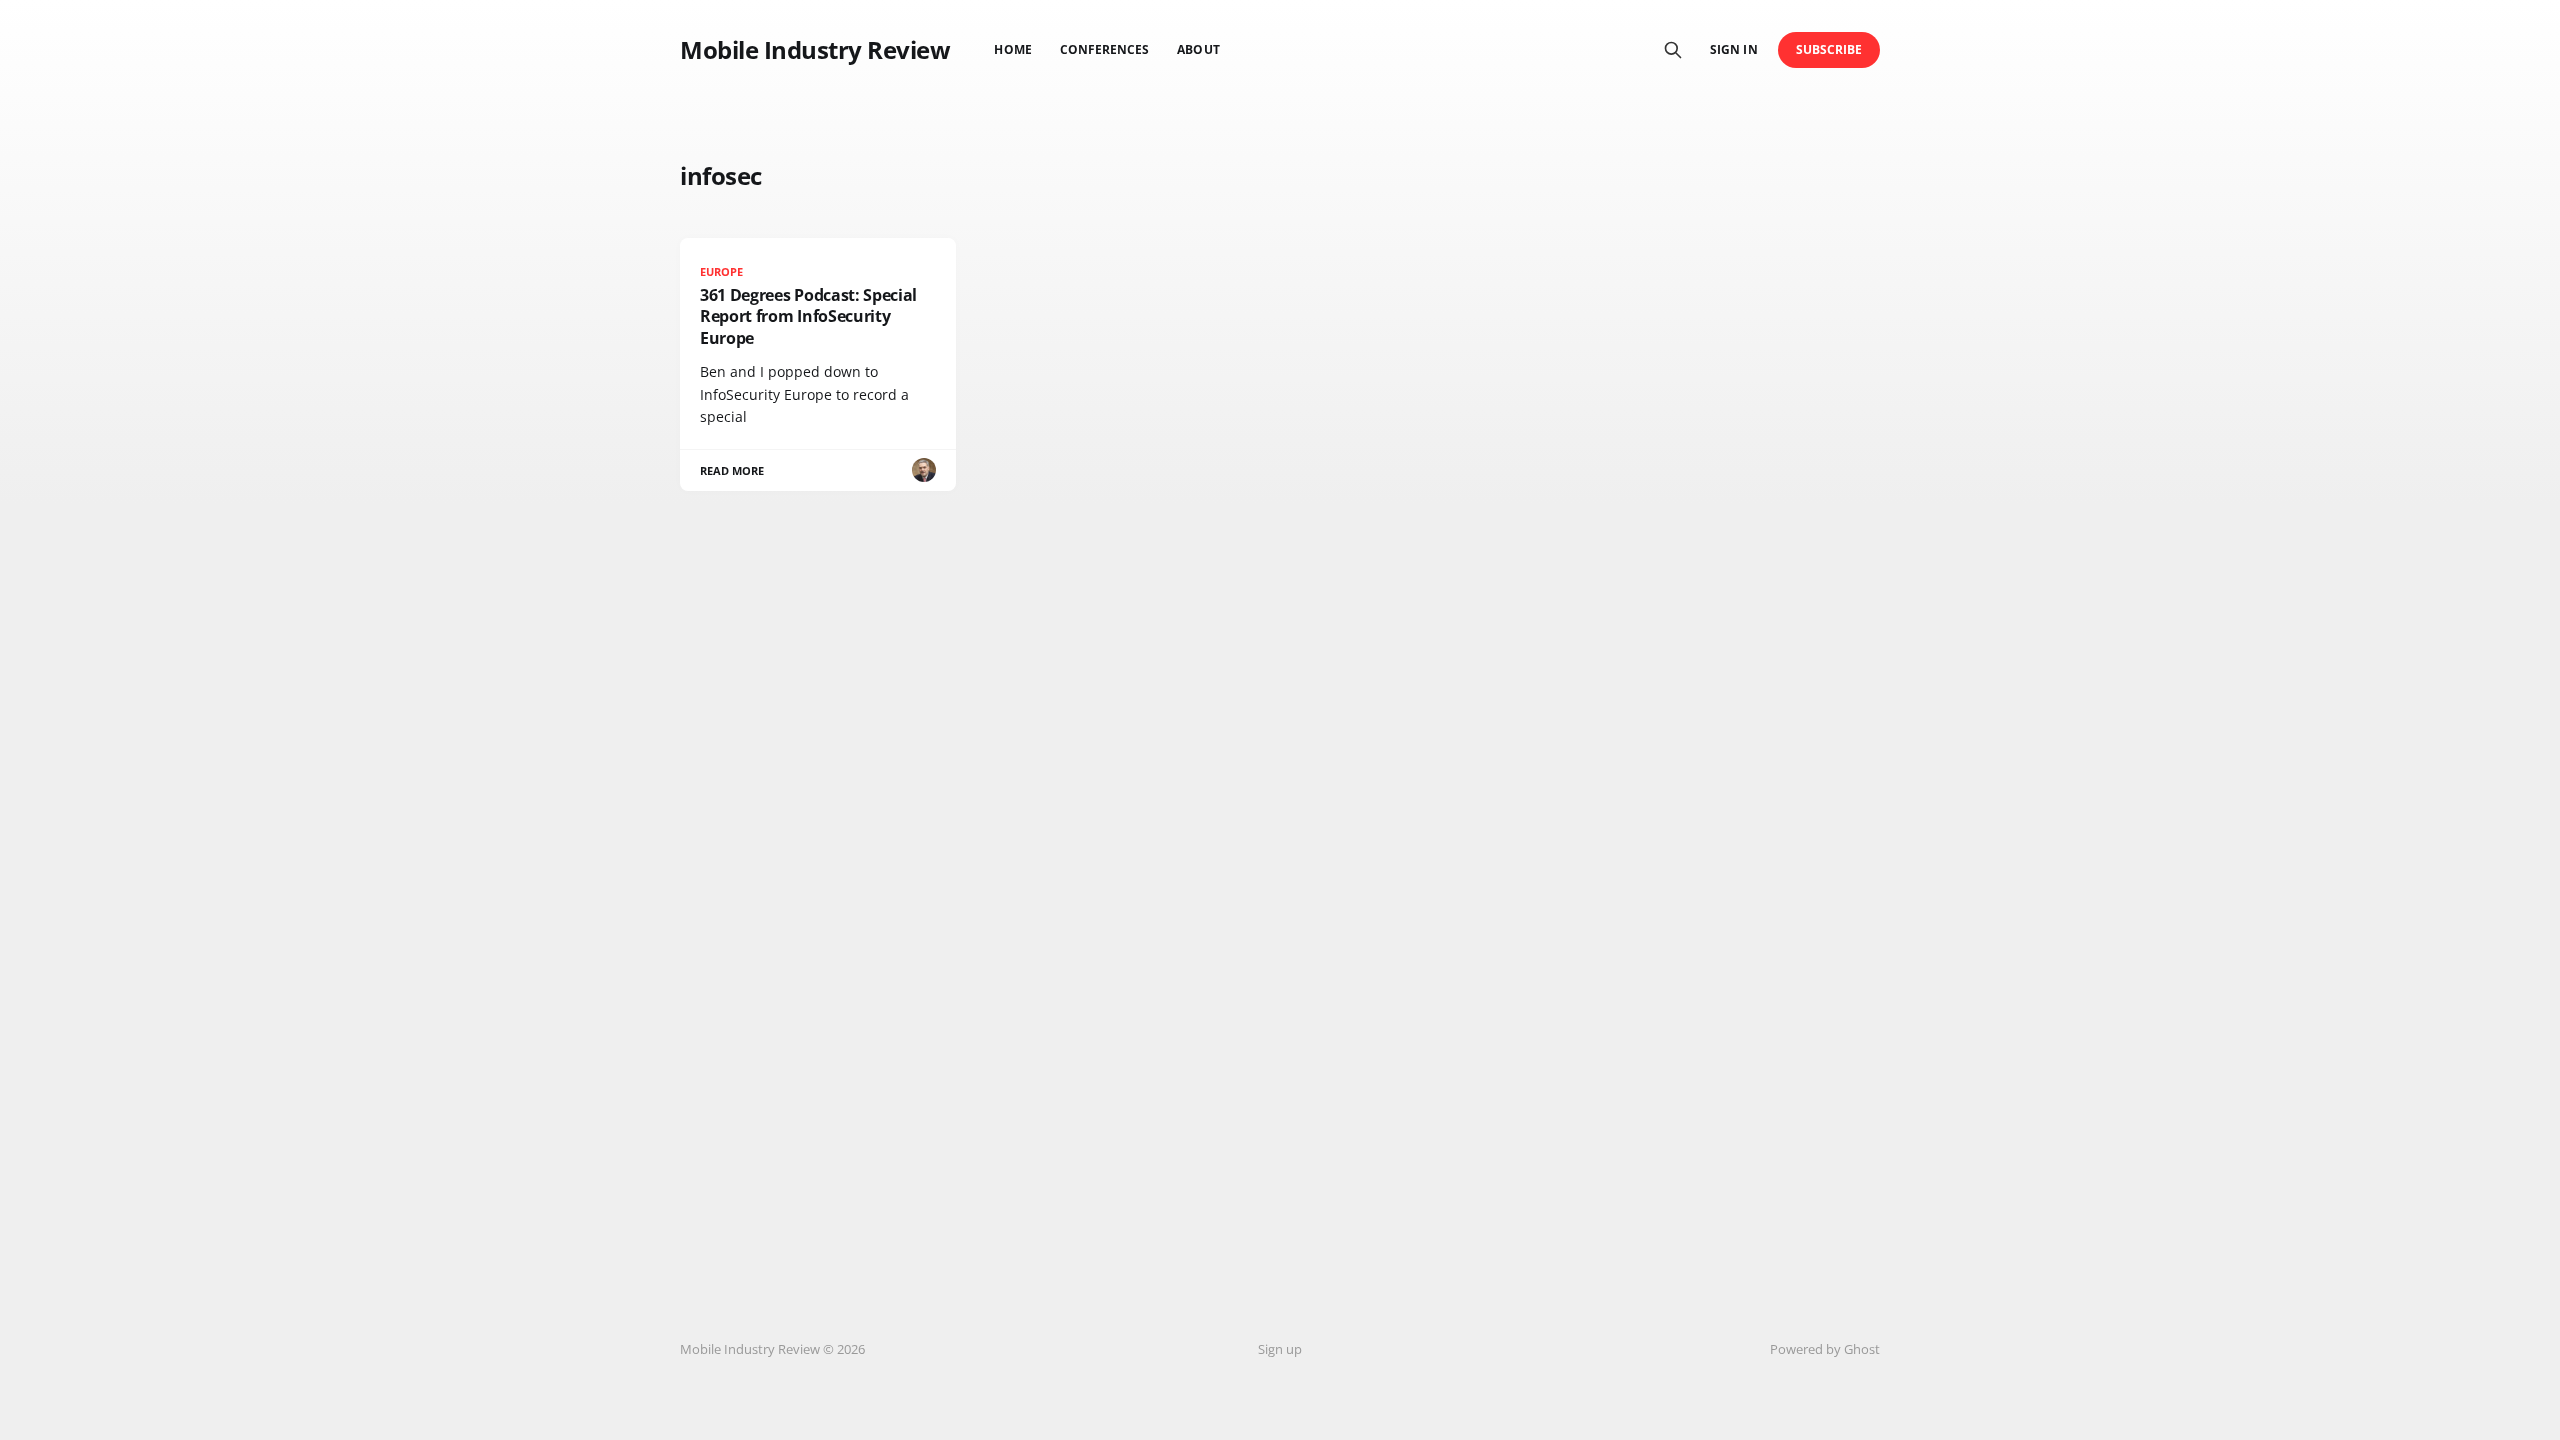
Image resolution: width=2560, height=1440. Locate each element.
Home (1012, 49)
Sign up (1280, 1349)
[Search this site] (1673, 50)
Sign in (1733, 49)
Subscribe (1829, 49)
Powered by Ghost (1825, 1349)
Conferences (1105, 49)
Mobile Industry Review (815, 50)
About (1198, 49)
